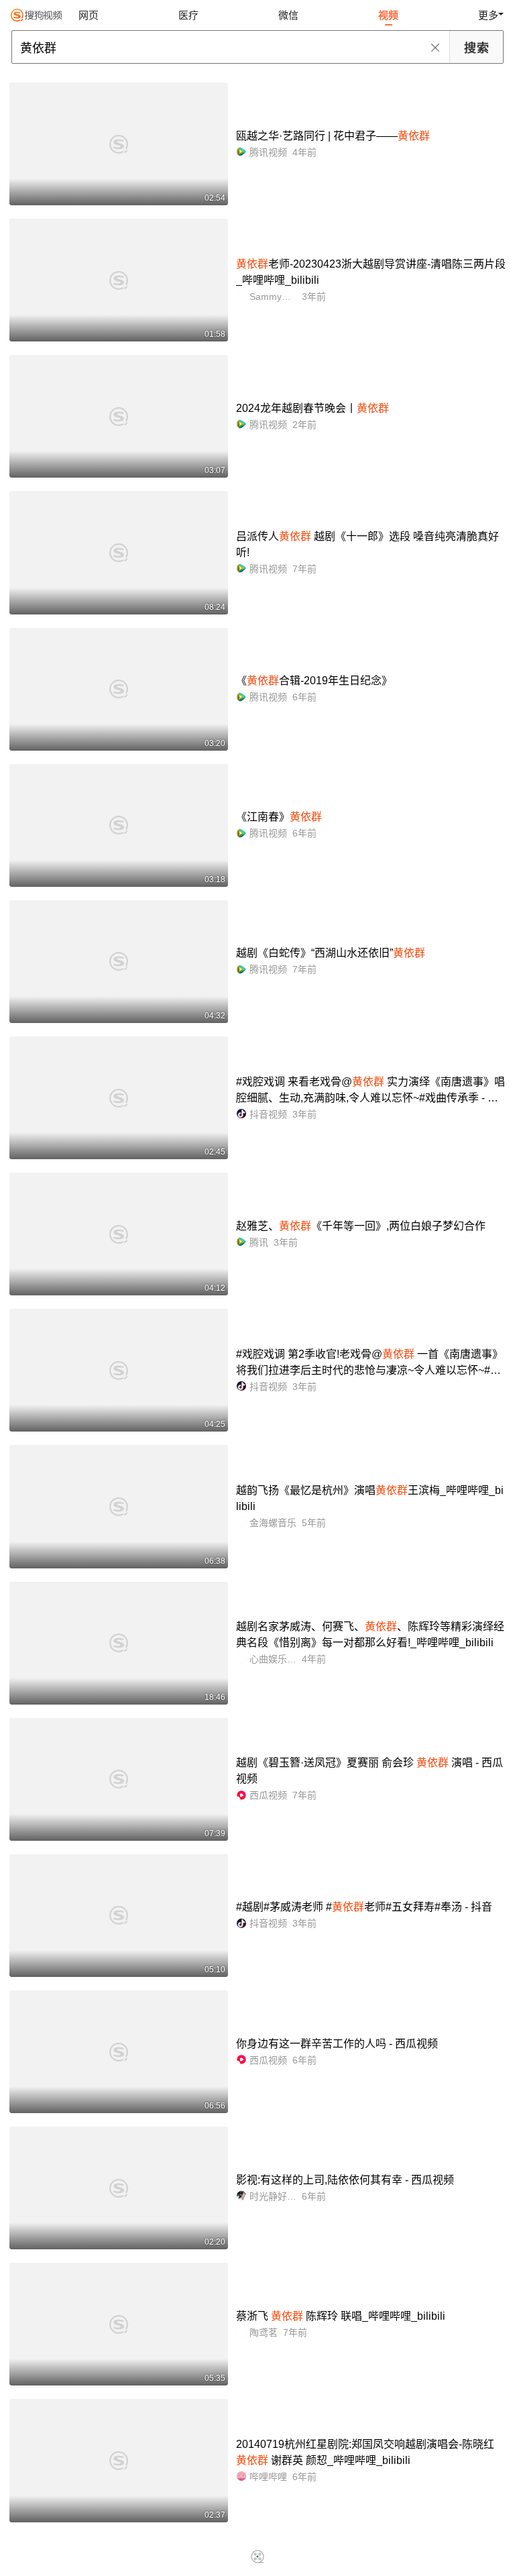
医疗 (188, 15)
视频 (388, 15)
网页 (89, 15)
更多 (488, 15)
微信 (288, 15)
